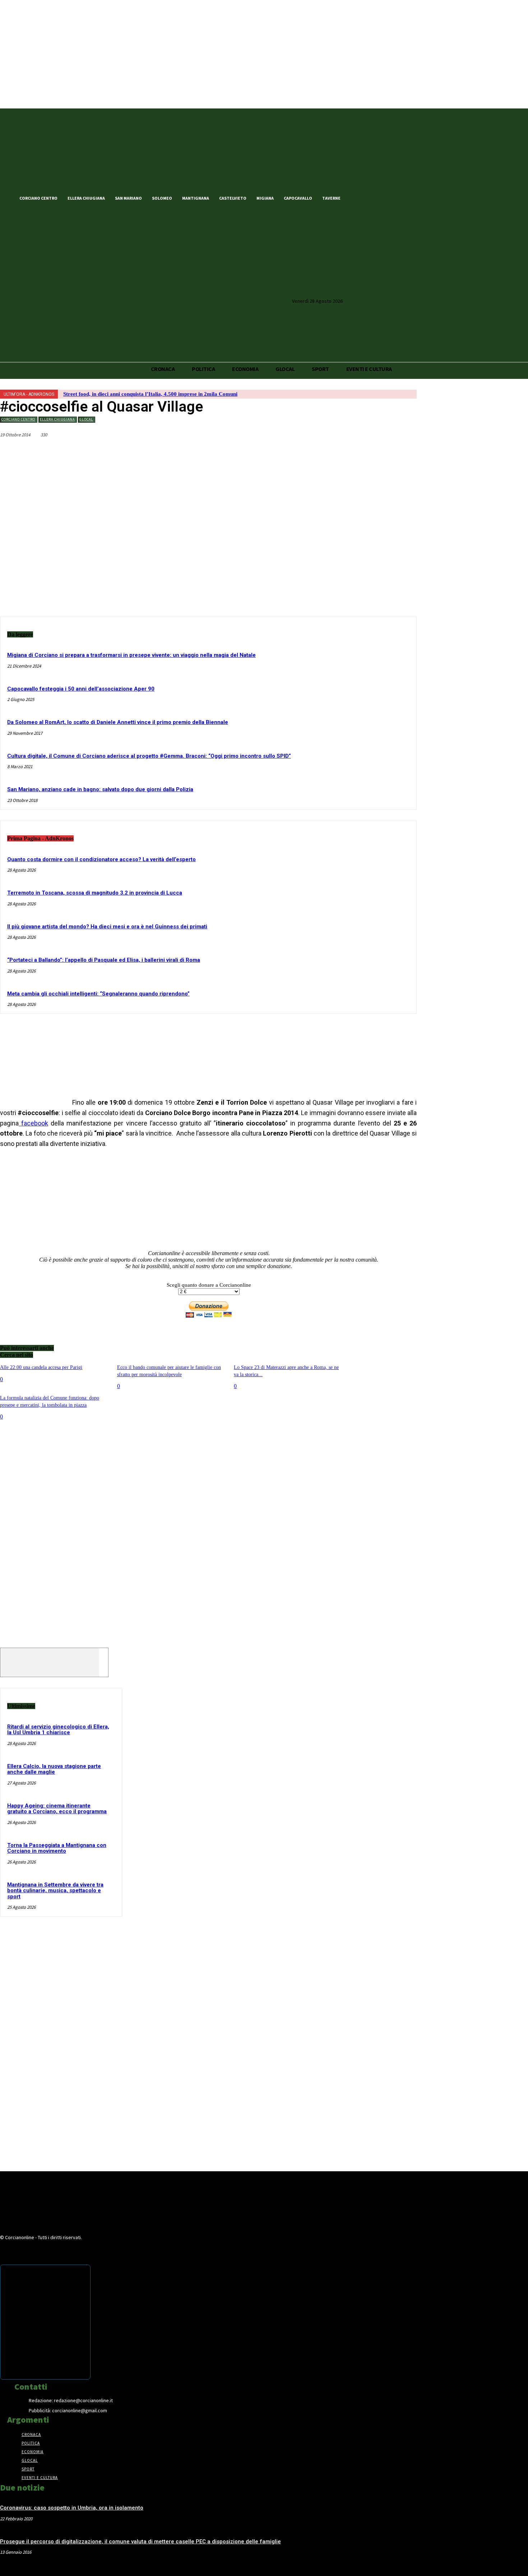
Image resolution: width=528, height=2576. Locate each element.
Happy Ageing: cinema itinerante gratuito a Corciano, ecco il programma (57, 1809)
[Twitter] (369, 198)
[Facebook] (357, 198)
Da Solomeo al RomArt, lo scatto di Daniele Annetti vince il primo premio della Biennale (118, 722)
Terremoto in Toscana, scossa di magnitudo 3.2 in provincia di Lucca (95, 893)
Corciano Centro (18, 419)
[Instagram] (381, 198)
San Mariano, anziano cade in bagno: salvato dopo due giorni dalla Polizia (100, 789)
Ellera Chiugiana (57, 419)
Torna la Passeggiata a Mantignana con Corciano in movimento (57, 1848)
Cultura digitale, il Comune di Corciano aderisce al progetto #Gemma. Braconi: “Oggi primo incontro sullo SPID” (149, 756)
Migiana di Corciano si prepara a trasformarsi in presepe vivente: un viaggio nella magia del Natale (131, 655)
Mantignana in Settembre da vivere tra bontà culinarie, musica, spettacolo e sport (55, 1891)
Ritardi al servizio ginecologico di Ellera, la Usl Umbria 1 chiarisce (58, 1730)
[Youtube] (394, 198)
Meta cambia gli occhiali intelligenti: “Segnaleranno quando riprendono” (98, 994)
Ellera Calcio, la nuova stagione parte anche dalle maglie (54, 1769)
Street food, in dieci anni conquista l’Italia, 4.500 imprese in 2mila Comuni (150, 394)
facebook (33, 1123)
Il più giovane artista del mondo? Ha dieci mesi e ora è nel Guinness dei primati (107, 927)
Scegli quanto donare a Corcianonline (209, 1285)
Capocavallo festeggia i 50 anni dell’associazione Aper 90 (81, 689)
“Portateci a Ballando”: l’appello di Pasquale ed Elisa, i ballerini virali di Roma (104, 960)
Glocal (86, 419)
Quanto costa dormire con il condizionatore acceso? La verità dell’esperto (101, 859)
